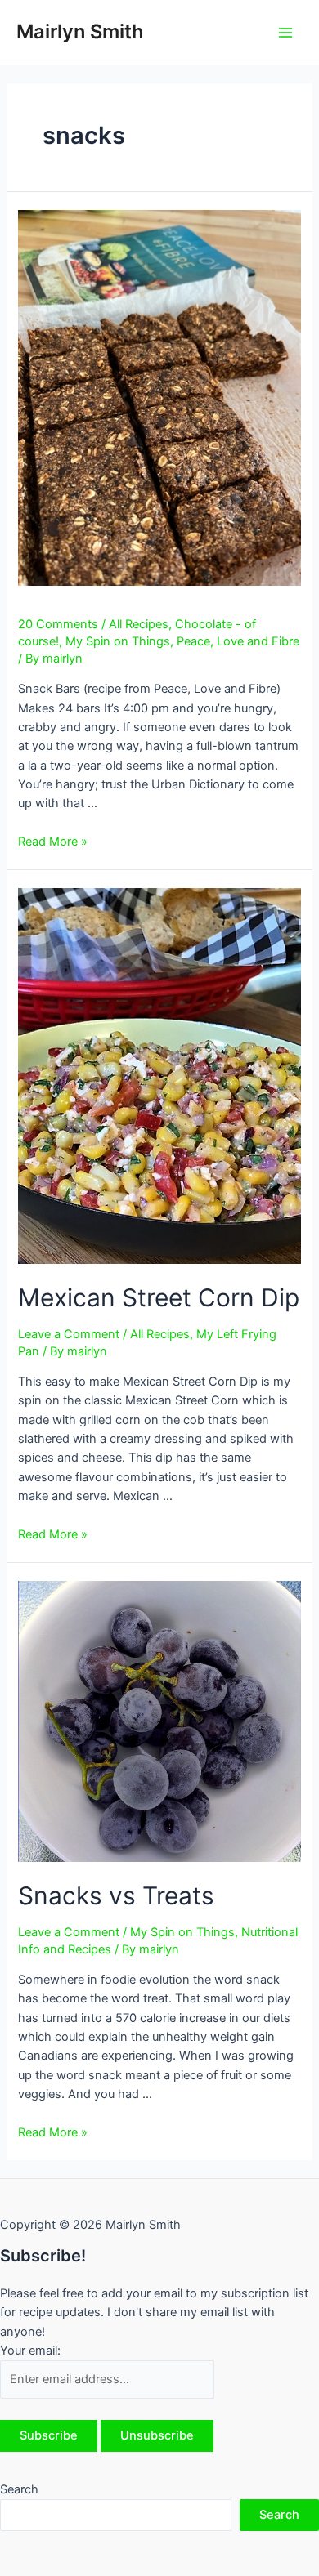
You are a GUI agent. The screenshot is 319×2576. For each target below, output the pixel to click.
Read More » (53, 842)
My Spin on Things (118, 641)
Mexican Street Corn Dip (159, 1297)
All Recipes (139, 624)
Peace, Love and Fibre (238, 641)
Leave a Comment (69, 1334)
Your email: (30, 2351)
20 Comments (58, 624)
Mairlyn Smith (80, 31)
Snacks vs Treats (116, 1895)
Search (19, 2489)
